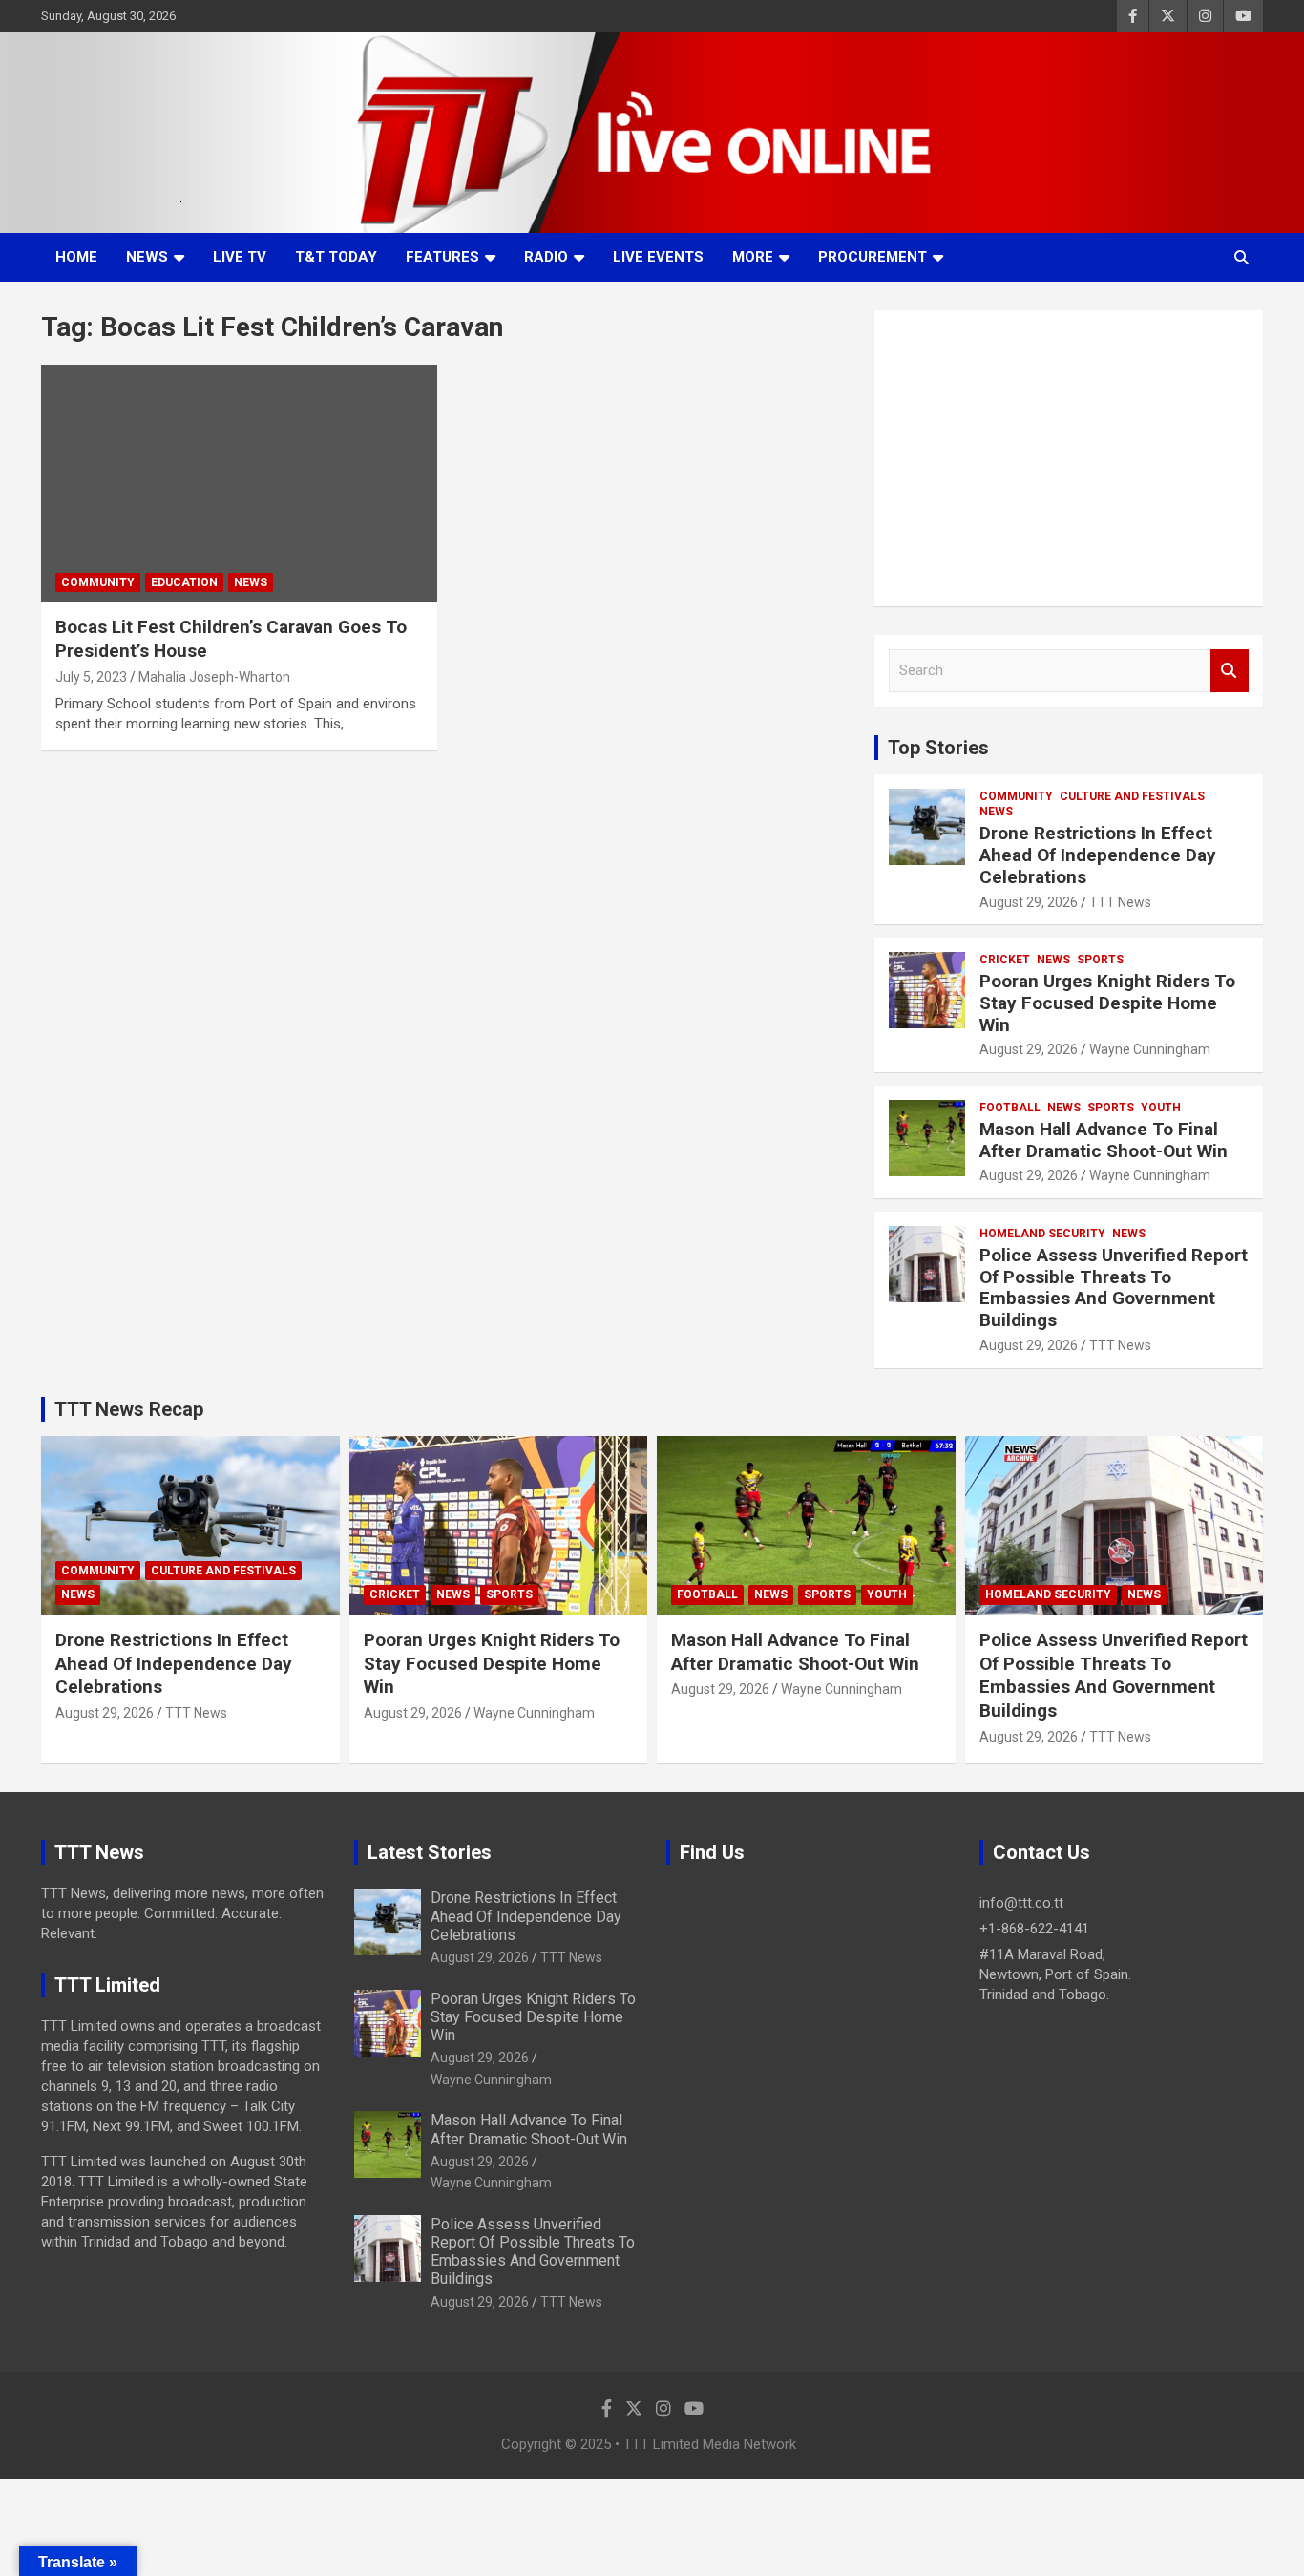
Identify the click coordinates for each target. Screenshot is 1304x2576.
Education (184, 582)
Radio (546, 257)
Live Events (658, 257)
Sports (1100, 960)
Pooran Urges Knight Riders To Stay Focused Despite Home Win (1107, 1003)
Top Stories (938, 748)
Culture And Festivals (1132, 796)
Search (1230, 671)
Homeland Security (1042, 1234)
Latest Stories (430, 1852)
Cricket (1005, 960)
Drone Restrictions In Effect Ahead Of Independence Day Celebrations (1098, 855)
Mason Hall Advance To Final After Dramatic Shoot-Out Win (1104, 1140)
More (753, 257)
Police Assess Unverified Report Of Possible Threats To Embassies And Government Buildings (1114, 1288)
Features (442, 257)
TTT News (1120, 902)
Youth (1161, 1108)
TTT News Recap (129, 1409)
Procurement (873, 257)
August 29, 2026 (1029, 902)
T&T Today (336, 257)
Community (98, 582)
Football (1010, 1108)
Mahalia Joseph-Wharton (214, 677)
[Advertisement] (1069, 458)
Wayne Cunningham (1150, 1049)
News (147, 257)
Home (76, 257)
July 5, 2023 (91, 677)
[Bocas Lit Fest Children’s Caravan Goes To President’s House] (239, 483)
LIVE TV (240, 257)
